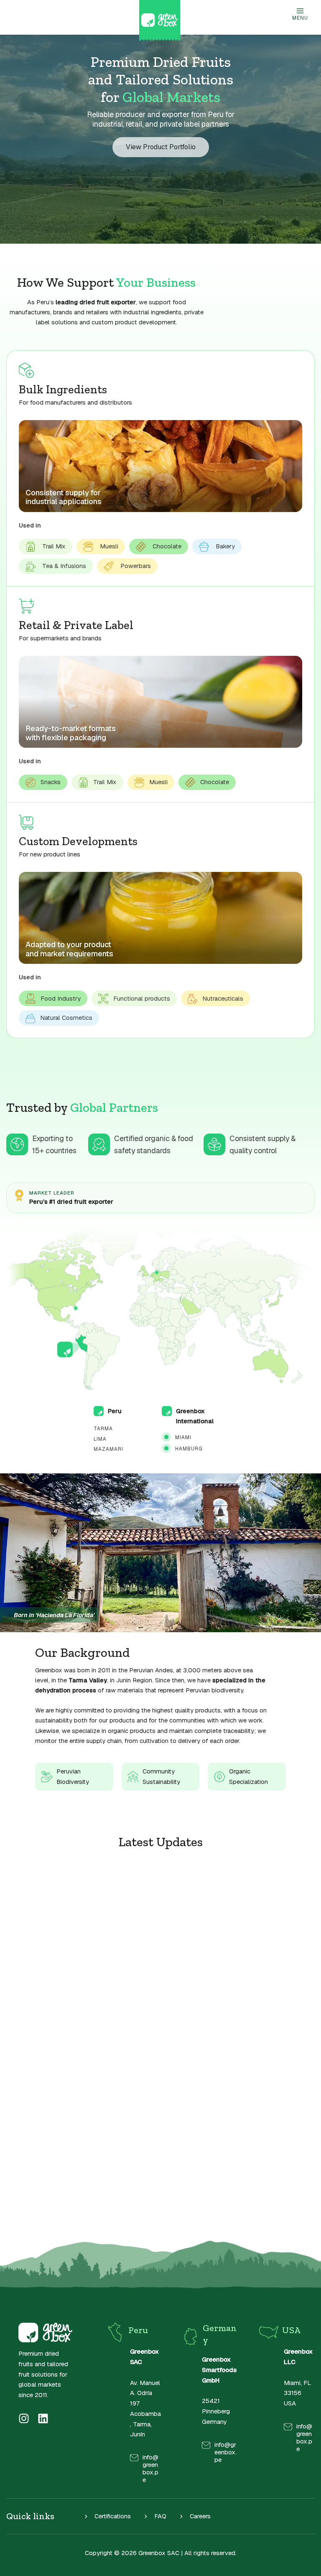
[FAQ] (155, 2516)
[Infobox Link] (133, 2468)
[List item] (24, 2418)
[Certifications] (107, 2516)
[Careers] (195, 2516)
